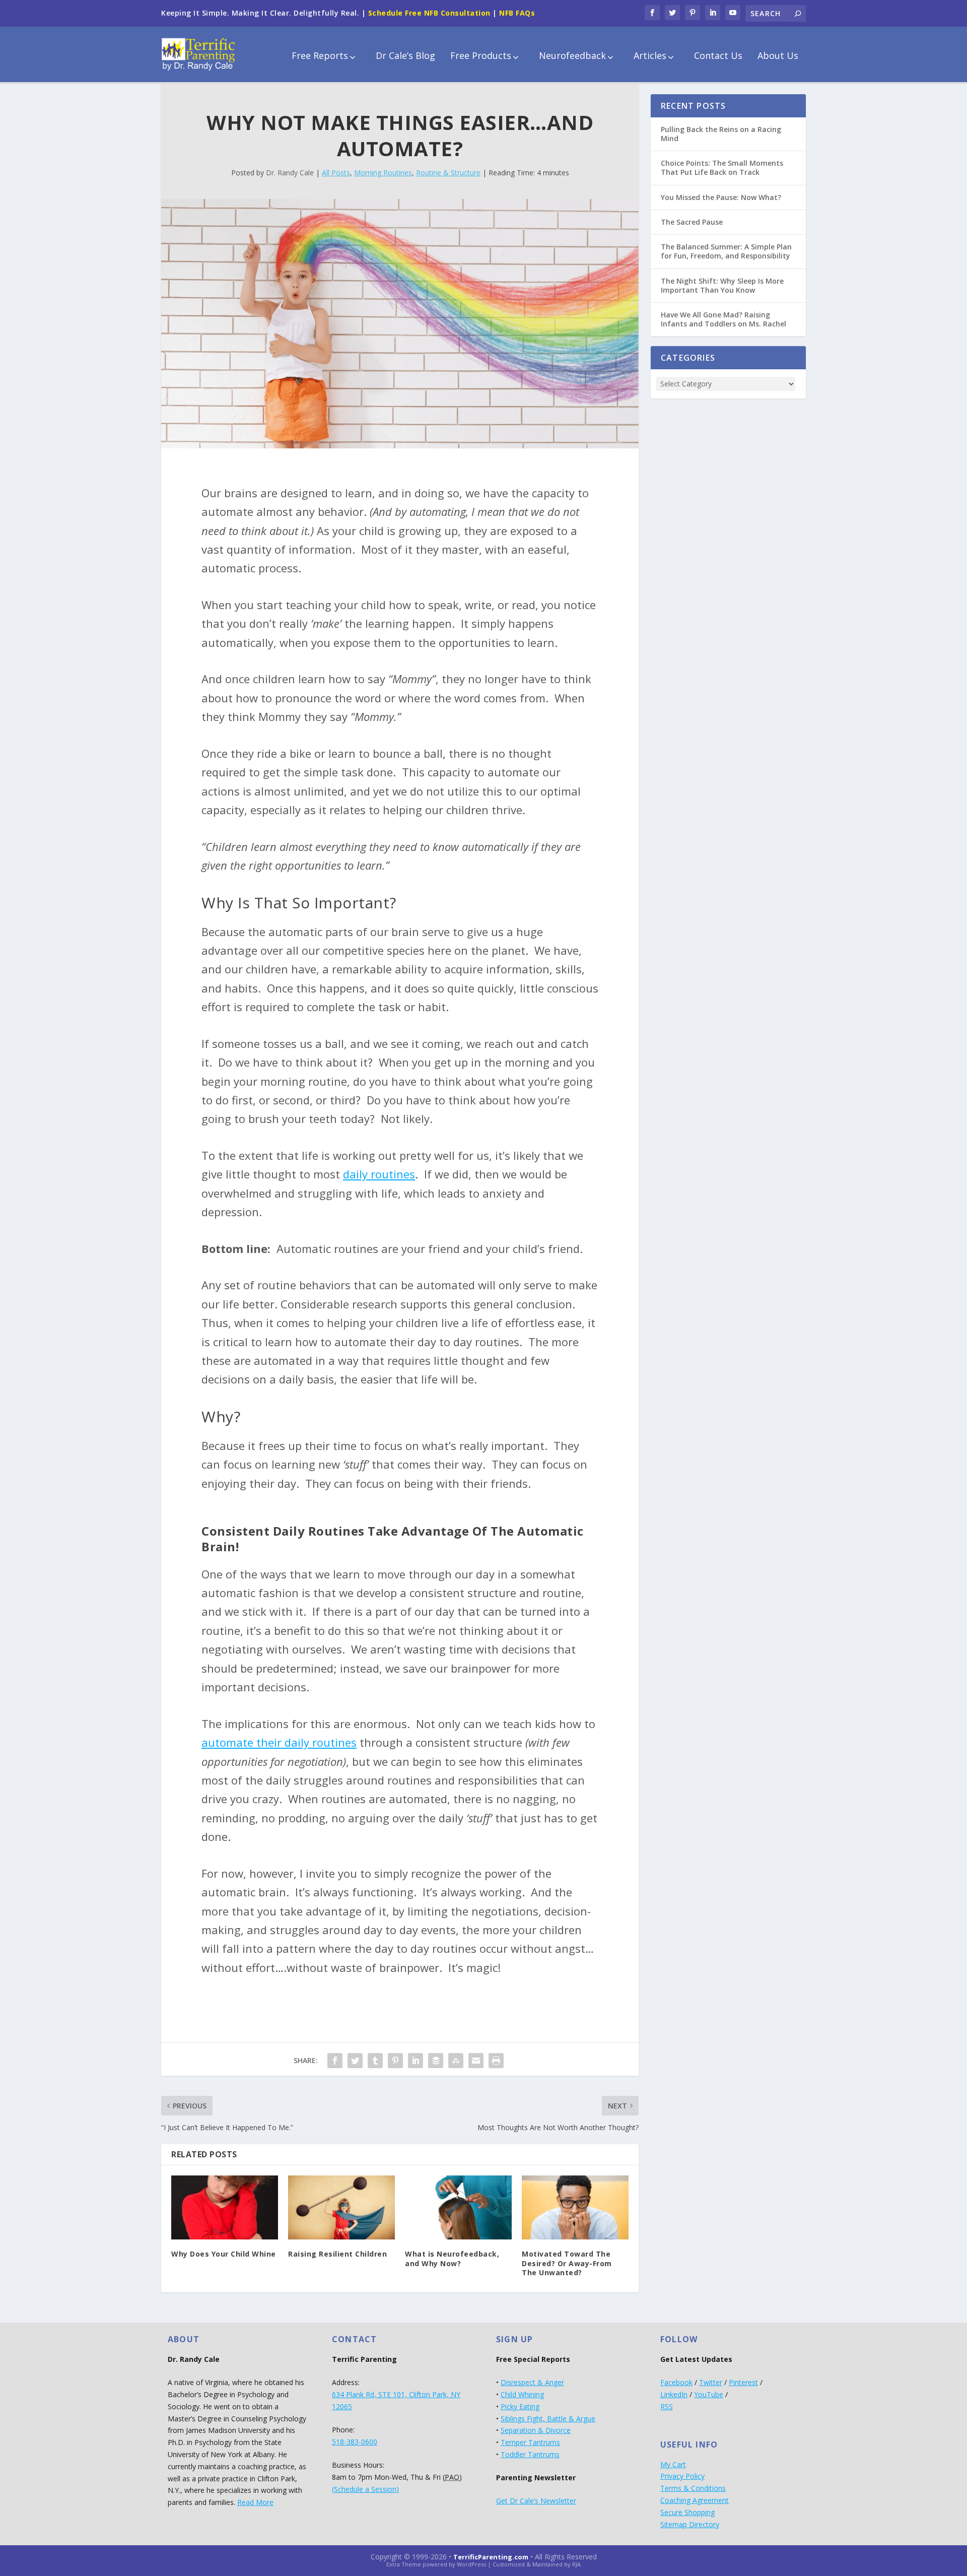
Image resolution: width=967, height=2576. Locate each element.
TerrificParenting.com (491, 2557)
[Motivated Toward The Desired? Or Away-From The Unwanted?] (575, 2207)
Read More (255, 2502)
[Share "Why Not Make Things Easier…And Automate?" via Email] (476, 2061)
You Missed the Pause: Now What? (721, 197)
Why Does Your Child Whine (224, 2254)
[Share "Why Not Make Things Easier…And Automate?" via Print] (496, 2061)
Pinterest (743, 2382)
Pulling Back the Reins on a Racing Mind (721, 134)
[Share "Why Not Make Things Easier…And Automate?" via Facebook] (335, 2061)
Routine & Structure (448, 173)
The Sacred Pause (692, 222)
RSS (667, 2406)
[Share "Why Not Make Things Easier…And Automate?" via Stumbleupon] (456, 2061)
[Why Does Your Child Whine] (225, 2207)
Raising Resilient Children (337, 2254)
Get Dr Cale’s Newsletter (536, 2501)
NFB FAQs (517, 13)
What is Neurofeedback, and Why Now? (452, 2258)
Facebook (676, 2382)
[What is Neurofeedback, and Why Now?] (458, 2207)
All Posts (336, 173)
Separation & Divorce (536, 2430)
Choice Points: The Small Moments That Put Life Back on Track (722, 168)
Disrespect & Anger (532, 2382)
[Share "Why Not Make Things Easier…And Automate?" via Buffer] (436, 2061)
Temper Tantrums (530, 2442)
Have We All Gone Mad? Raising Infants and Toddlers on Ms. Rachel (723, 319)
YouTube (709, 2394)
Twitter (711, 2382)
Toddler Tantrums (530, 2454)
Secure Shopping (687, 2512)
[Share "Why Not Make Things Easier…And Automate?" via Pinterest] (395, 2061)
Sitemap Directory (690, 2524)
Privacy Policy (682, 2476)
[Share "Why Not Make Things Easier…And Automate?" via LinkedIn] (416, 2061)
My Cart (673, 2464)
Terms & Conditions (693, 2488)
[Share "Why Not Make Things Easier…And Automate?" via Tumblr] (375, 2061)
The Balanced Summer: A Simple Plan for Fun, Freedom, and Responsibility (726, 251)
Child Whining (522, 2394)
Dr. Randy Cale (290, 173)
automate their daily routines (279, 1742)
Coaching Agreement (695, 2500)
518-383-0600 (355, 2442)
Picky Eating (520, 2406)
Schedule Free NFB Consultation (429, 13)
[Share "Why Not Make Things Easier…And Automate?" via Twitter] (355, 2061)
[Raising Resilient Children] (341, 2207)
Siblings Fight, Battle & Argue (548, 2419)
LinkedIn (674, 2394)
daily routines (379, 1174)
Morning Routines (383, 173)
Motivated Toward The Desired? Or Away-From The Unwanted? (567, 2263)
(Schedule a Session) (365, 2489)
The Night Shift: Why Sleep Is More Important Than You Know (722, 285)
